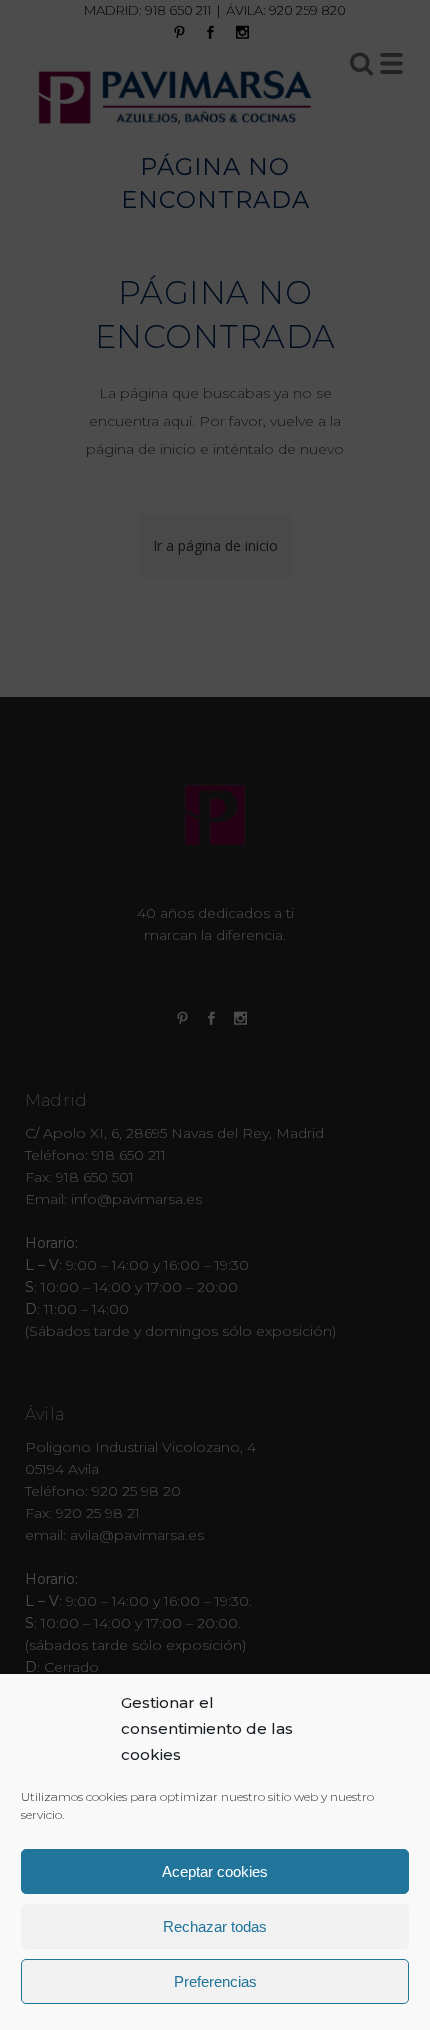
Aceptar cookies (215, 1871)
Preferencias (215, 1981)
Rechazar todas (215, 1926)
